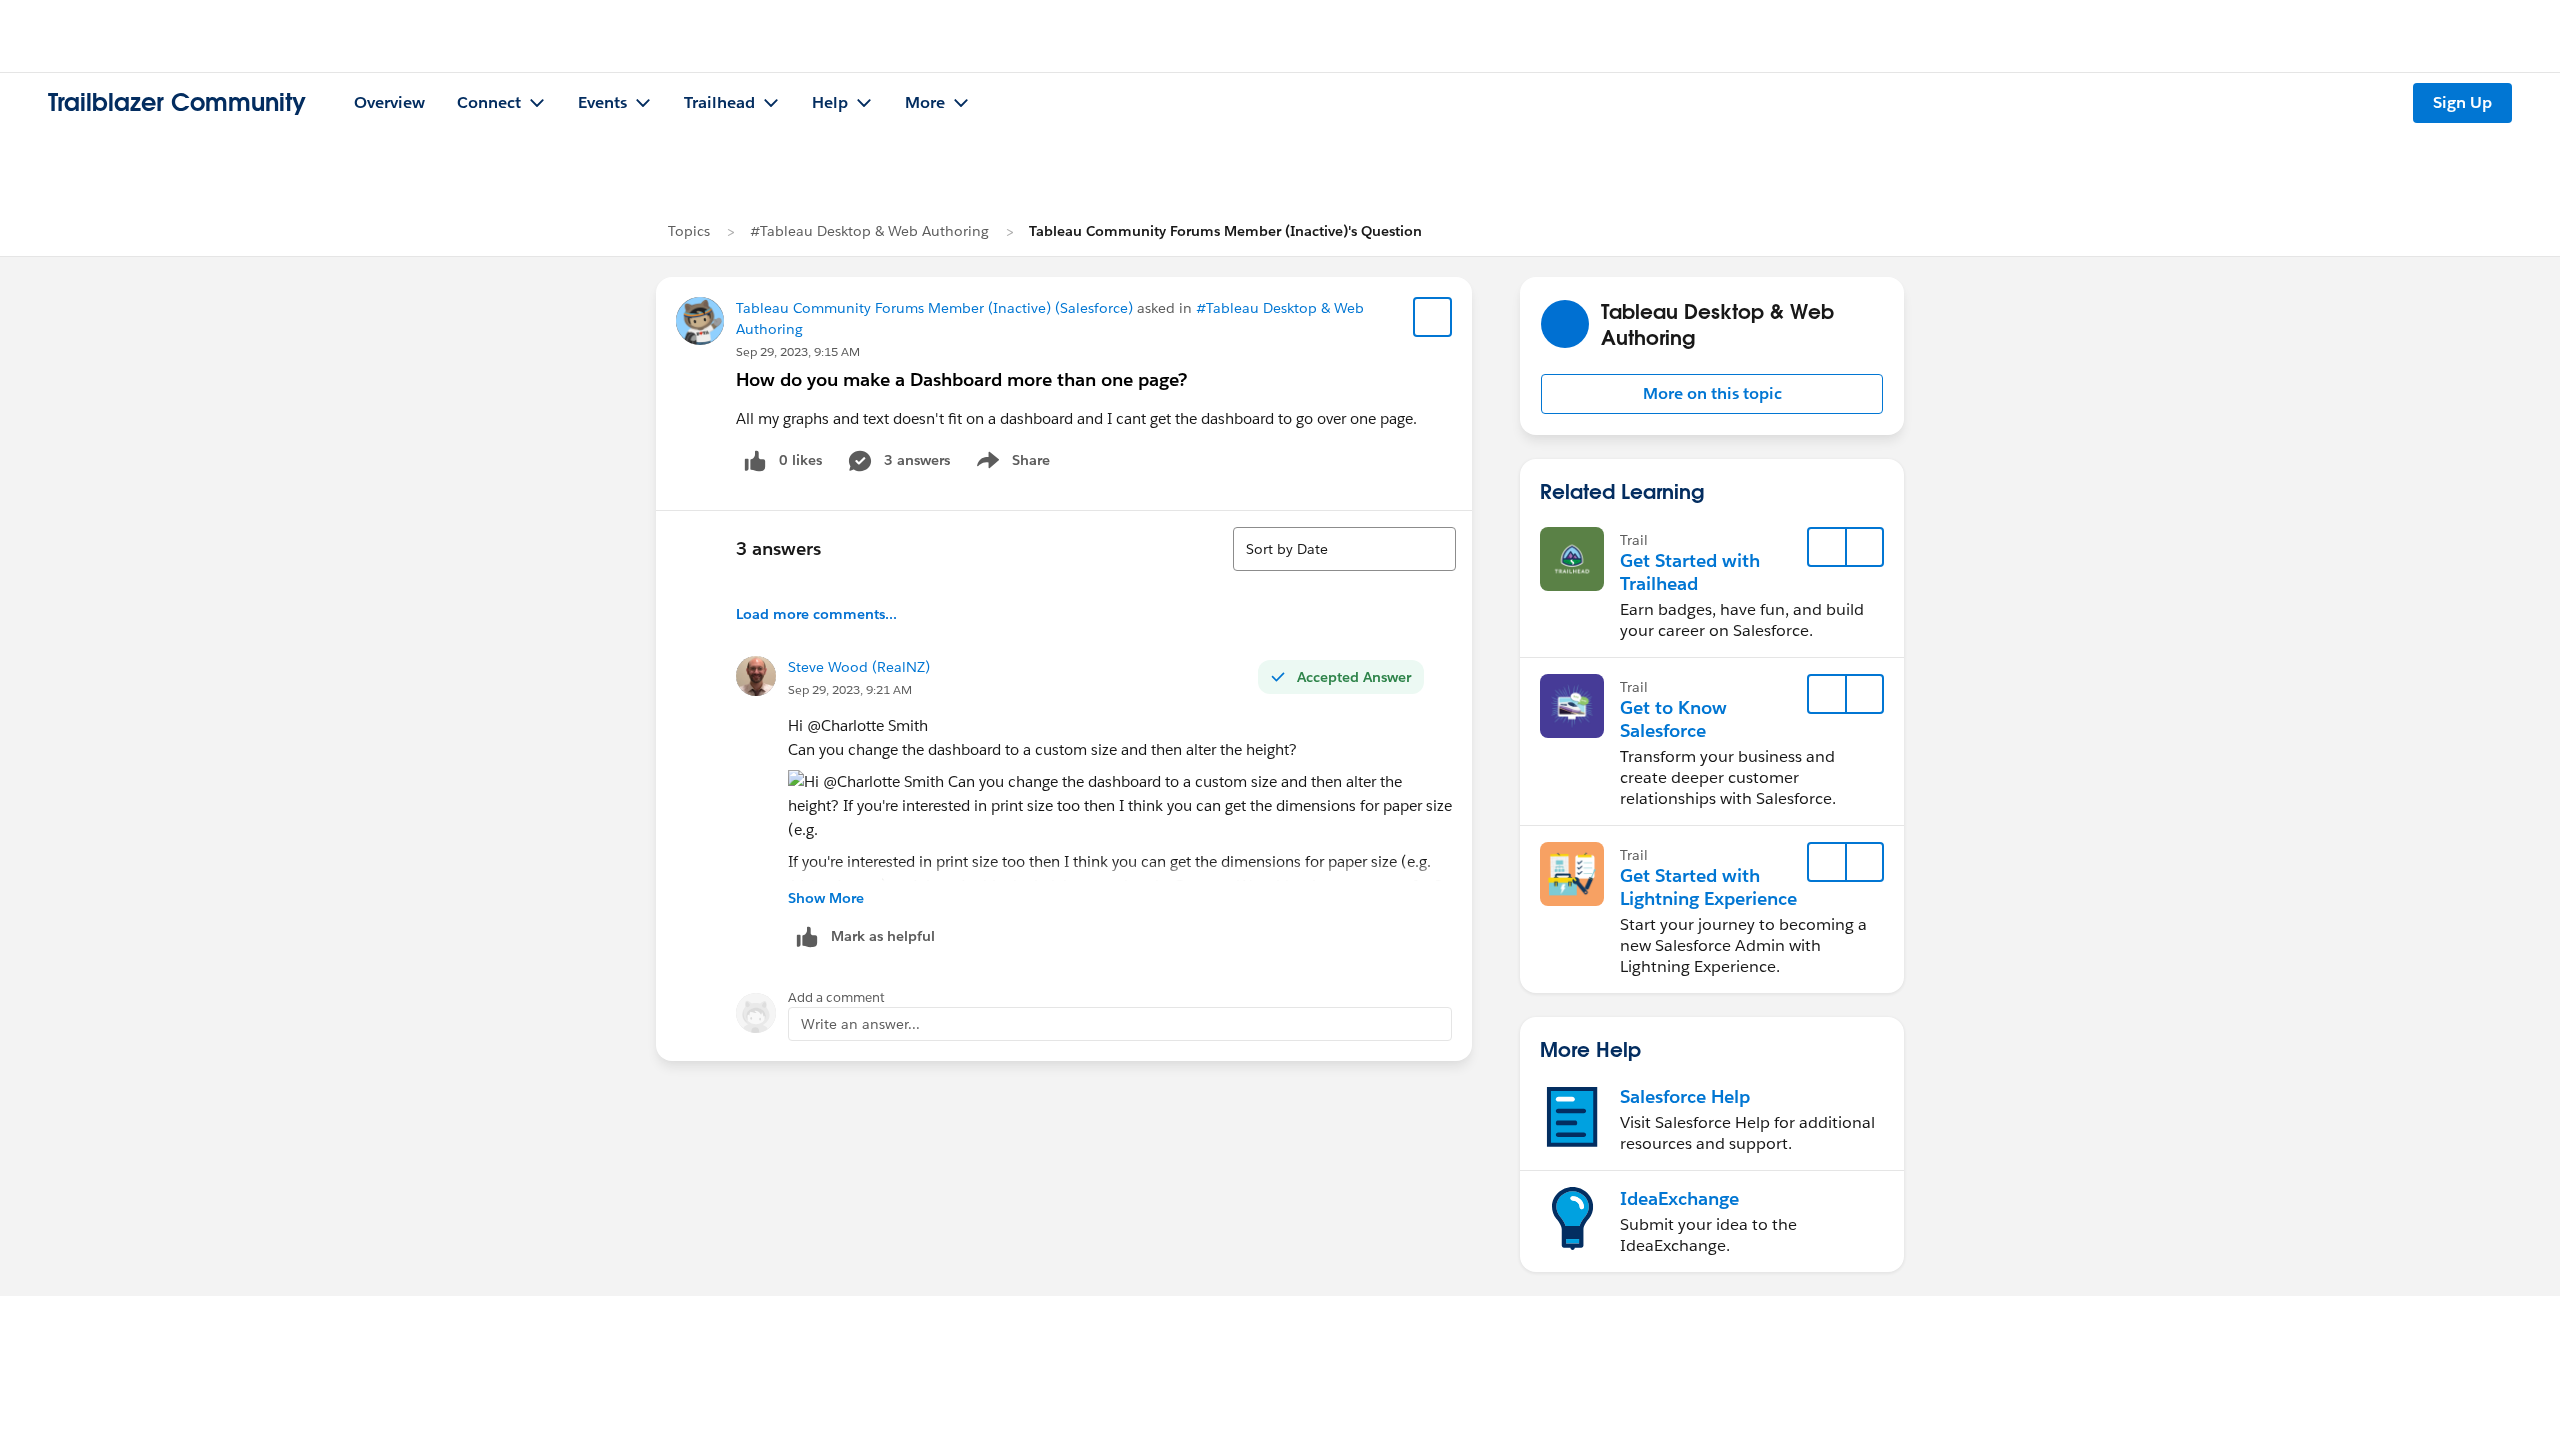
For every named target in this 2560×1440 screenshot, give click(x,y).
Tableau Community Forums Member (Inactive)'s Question (1225, 231)
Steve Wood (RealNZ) (859, 667)
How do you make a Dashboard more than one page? (961, 379)
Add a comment (836, 997)
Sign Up (2462, 102)
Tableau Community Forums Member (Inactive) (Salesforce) (934, 308)
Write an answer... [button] (860, 1024)
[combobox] (1344, 549)
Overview (389, 102)
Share (1010, 464)
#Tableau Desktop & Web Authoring (869, 231)
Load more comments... (816, 614)
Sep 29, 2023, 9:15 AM (798, 351)
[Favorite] (1433, 317)
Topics (689, 231)
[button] (1712, 394)
